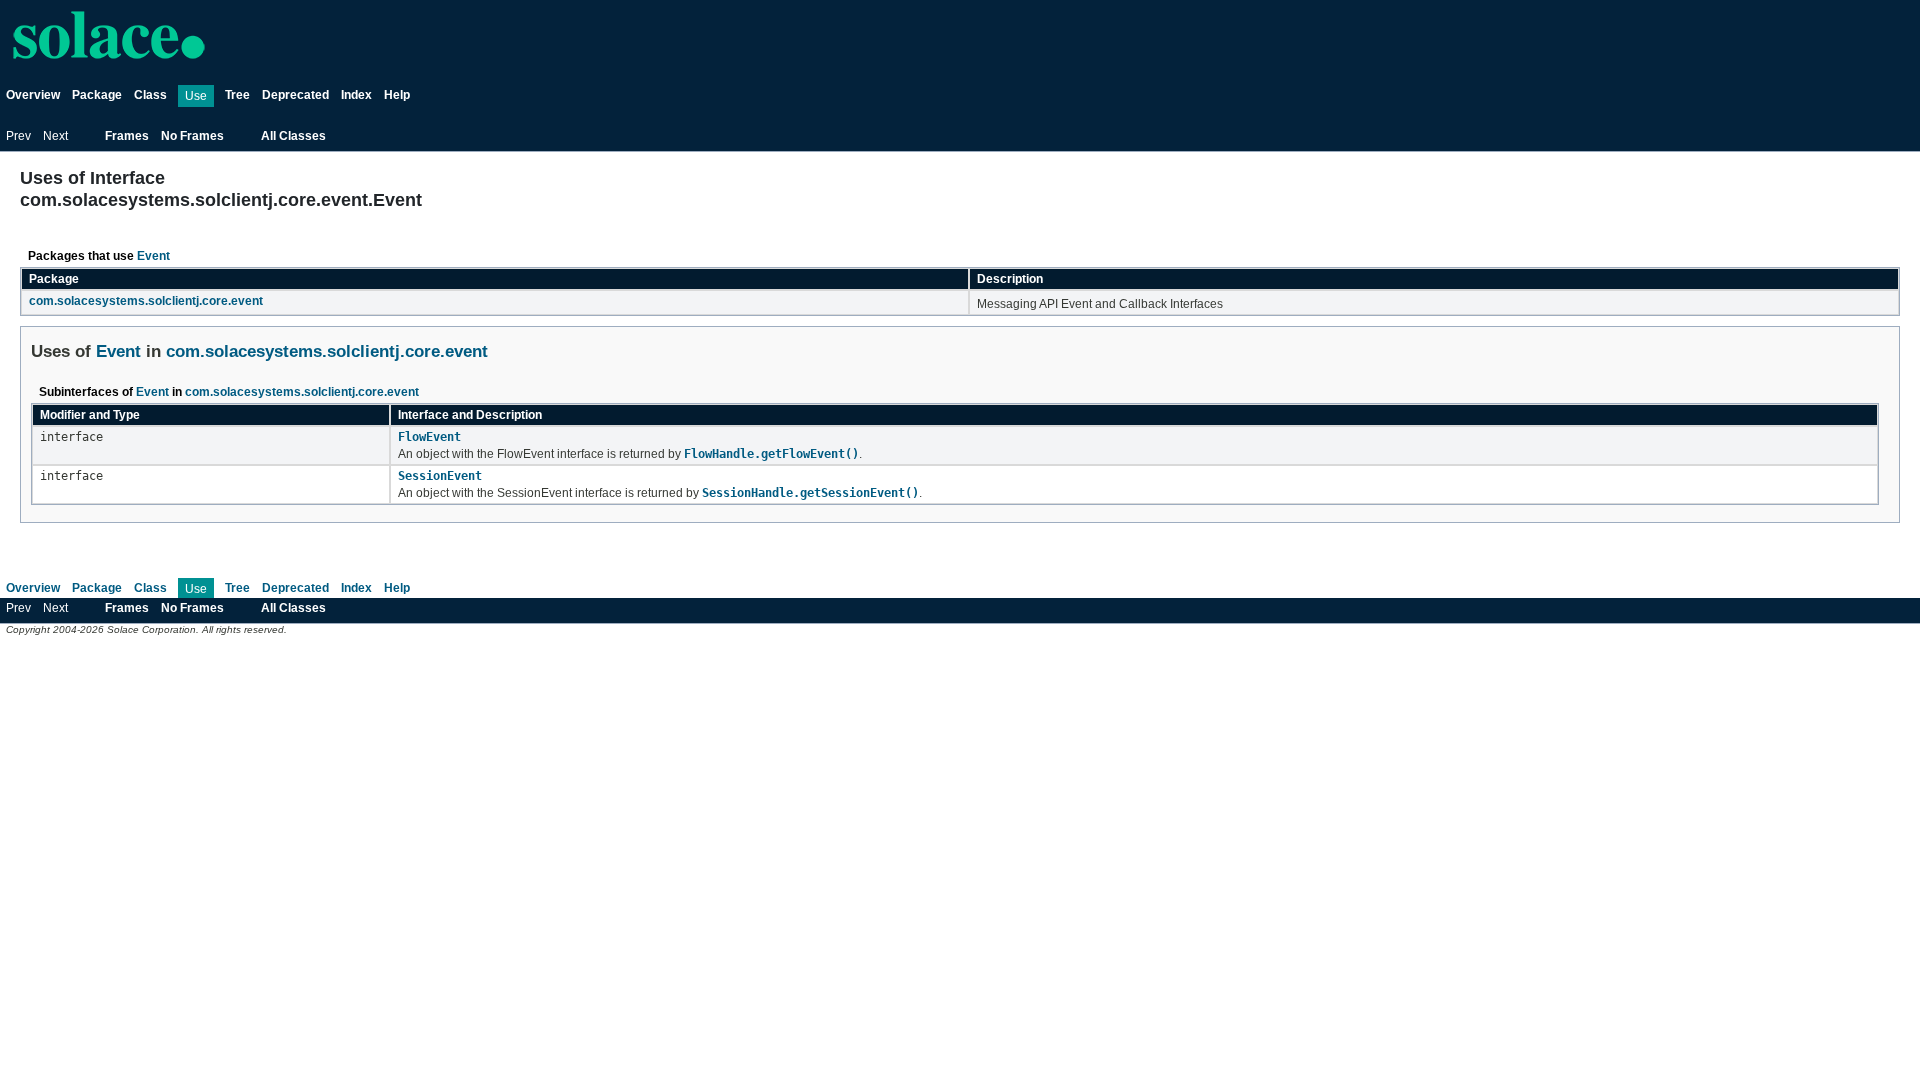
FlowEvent (429, 437)
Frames (127, 136)
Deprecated (295, 95)
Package (97, 95)
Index (356, 95)
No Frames (192, 136)
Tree (237, 95)
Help (397, 95)
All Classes (293, 136)
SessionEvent (440, 476)
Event (153, 256)
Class (150, 95)
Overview (33, 95)
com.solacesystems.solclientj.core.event (146, 301)
